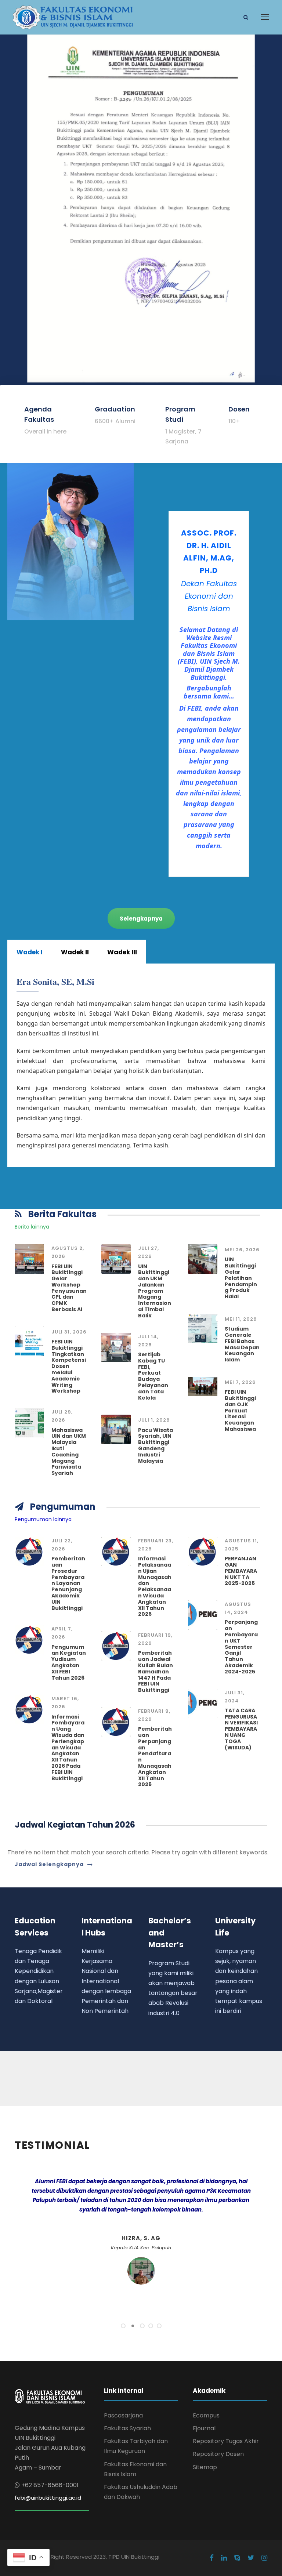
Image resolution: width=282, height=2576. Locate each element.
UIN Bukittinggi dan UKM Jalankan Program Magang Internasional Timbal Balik (155, 1291)
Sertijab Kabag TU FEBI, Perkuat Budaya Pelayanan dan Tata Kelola (153, 1376)
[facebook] (212, 2558)
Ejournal (204, 2428)
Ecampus (206, 2415)
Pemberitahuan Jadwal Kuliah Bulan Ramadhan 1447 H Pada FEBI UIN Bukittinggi (156, 1671)
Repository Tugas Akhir (226, 2441)
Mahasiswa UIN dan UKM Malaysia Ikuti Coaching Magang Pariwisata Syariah (69, 1452)
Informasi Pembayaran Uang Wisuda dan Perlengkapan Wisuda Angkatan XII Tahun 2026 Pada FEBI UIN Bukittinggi (68, 1748)
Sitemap (205, 2467)
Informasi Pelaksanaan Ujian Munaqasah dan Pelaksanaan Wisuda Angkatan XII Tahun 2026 (155, 1586)
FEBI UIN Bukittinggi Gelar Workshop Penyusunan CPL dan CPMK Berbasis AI (69, 1288)
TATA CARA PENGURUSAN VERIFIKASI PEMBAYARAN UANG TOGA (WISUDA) (241, 1729)
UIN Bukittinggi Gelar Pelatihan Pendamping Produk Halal (241, 1278)
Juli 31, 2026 (69, 1332)
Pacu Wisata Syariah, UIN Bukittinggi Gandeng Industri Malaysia (156, 1445)
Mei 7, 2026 (240, 1382)
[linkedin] (224, 2558)
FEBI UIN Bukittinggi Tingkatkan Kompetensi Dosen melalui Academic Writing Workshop (69, 1366)
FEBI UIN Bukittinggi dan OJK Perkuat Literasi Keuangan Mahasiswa (240, 1410)
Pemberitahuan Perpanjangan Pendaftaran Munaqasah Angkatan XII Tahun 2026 (155, 1757)
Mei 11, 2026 (241, 1319)
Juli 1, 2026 (154, 1420)
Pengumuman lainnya (43, 1519)
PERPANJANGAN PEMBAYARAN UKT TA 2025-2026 (241, 1571)
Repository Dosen (218, 2454)
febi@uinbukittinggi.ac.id (48, 2498)
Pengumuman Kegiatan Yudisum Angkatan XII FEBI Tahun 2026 (69, 1662)
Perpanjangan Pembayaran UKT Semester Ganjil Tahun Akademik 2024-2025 (241, 1647)
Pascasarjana (123, 2415)
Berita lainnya (32, 1227)
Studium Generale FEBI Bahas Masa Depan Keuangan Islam (242, 1344)
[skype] (237, 2558)
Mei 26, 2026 (242, 1250)
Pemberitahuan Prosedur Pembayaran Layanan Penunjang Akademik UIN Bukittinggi (68, 1583)
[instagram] (264, 2558)
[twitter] (251, 2558)
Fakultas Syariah (127, 2428)
